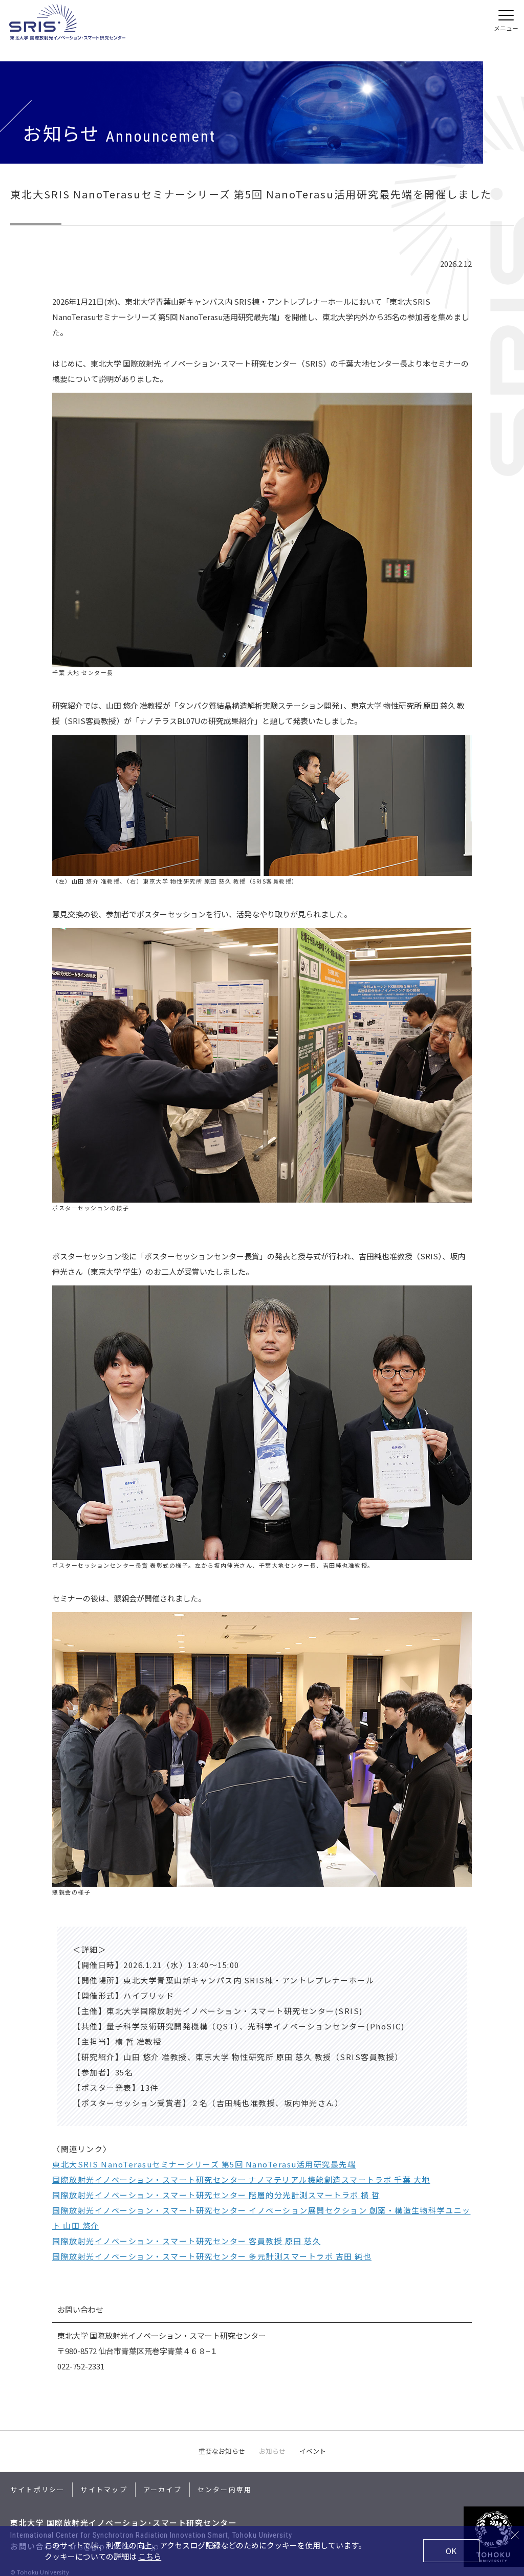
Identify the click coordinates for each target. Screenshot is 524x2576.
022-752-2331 (81, 2366)
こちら (150, 2556)
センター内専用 (225, 2489)
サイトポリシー (37, 2489)
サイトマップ (104, 2489)
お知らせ (272, 2451)
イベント (313, 2451)
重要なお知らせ (222, 2451)
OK (451, 2551)
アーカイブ (162, 2489)
